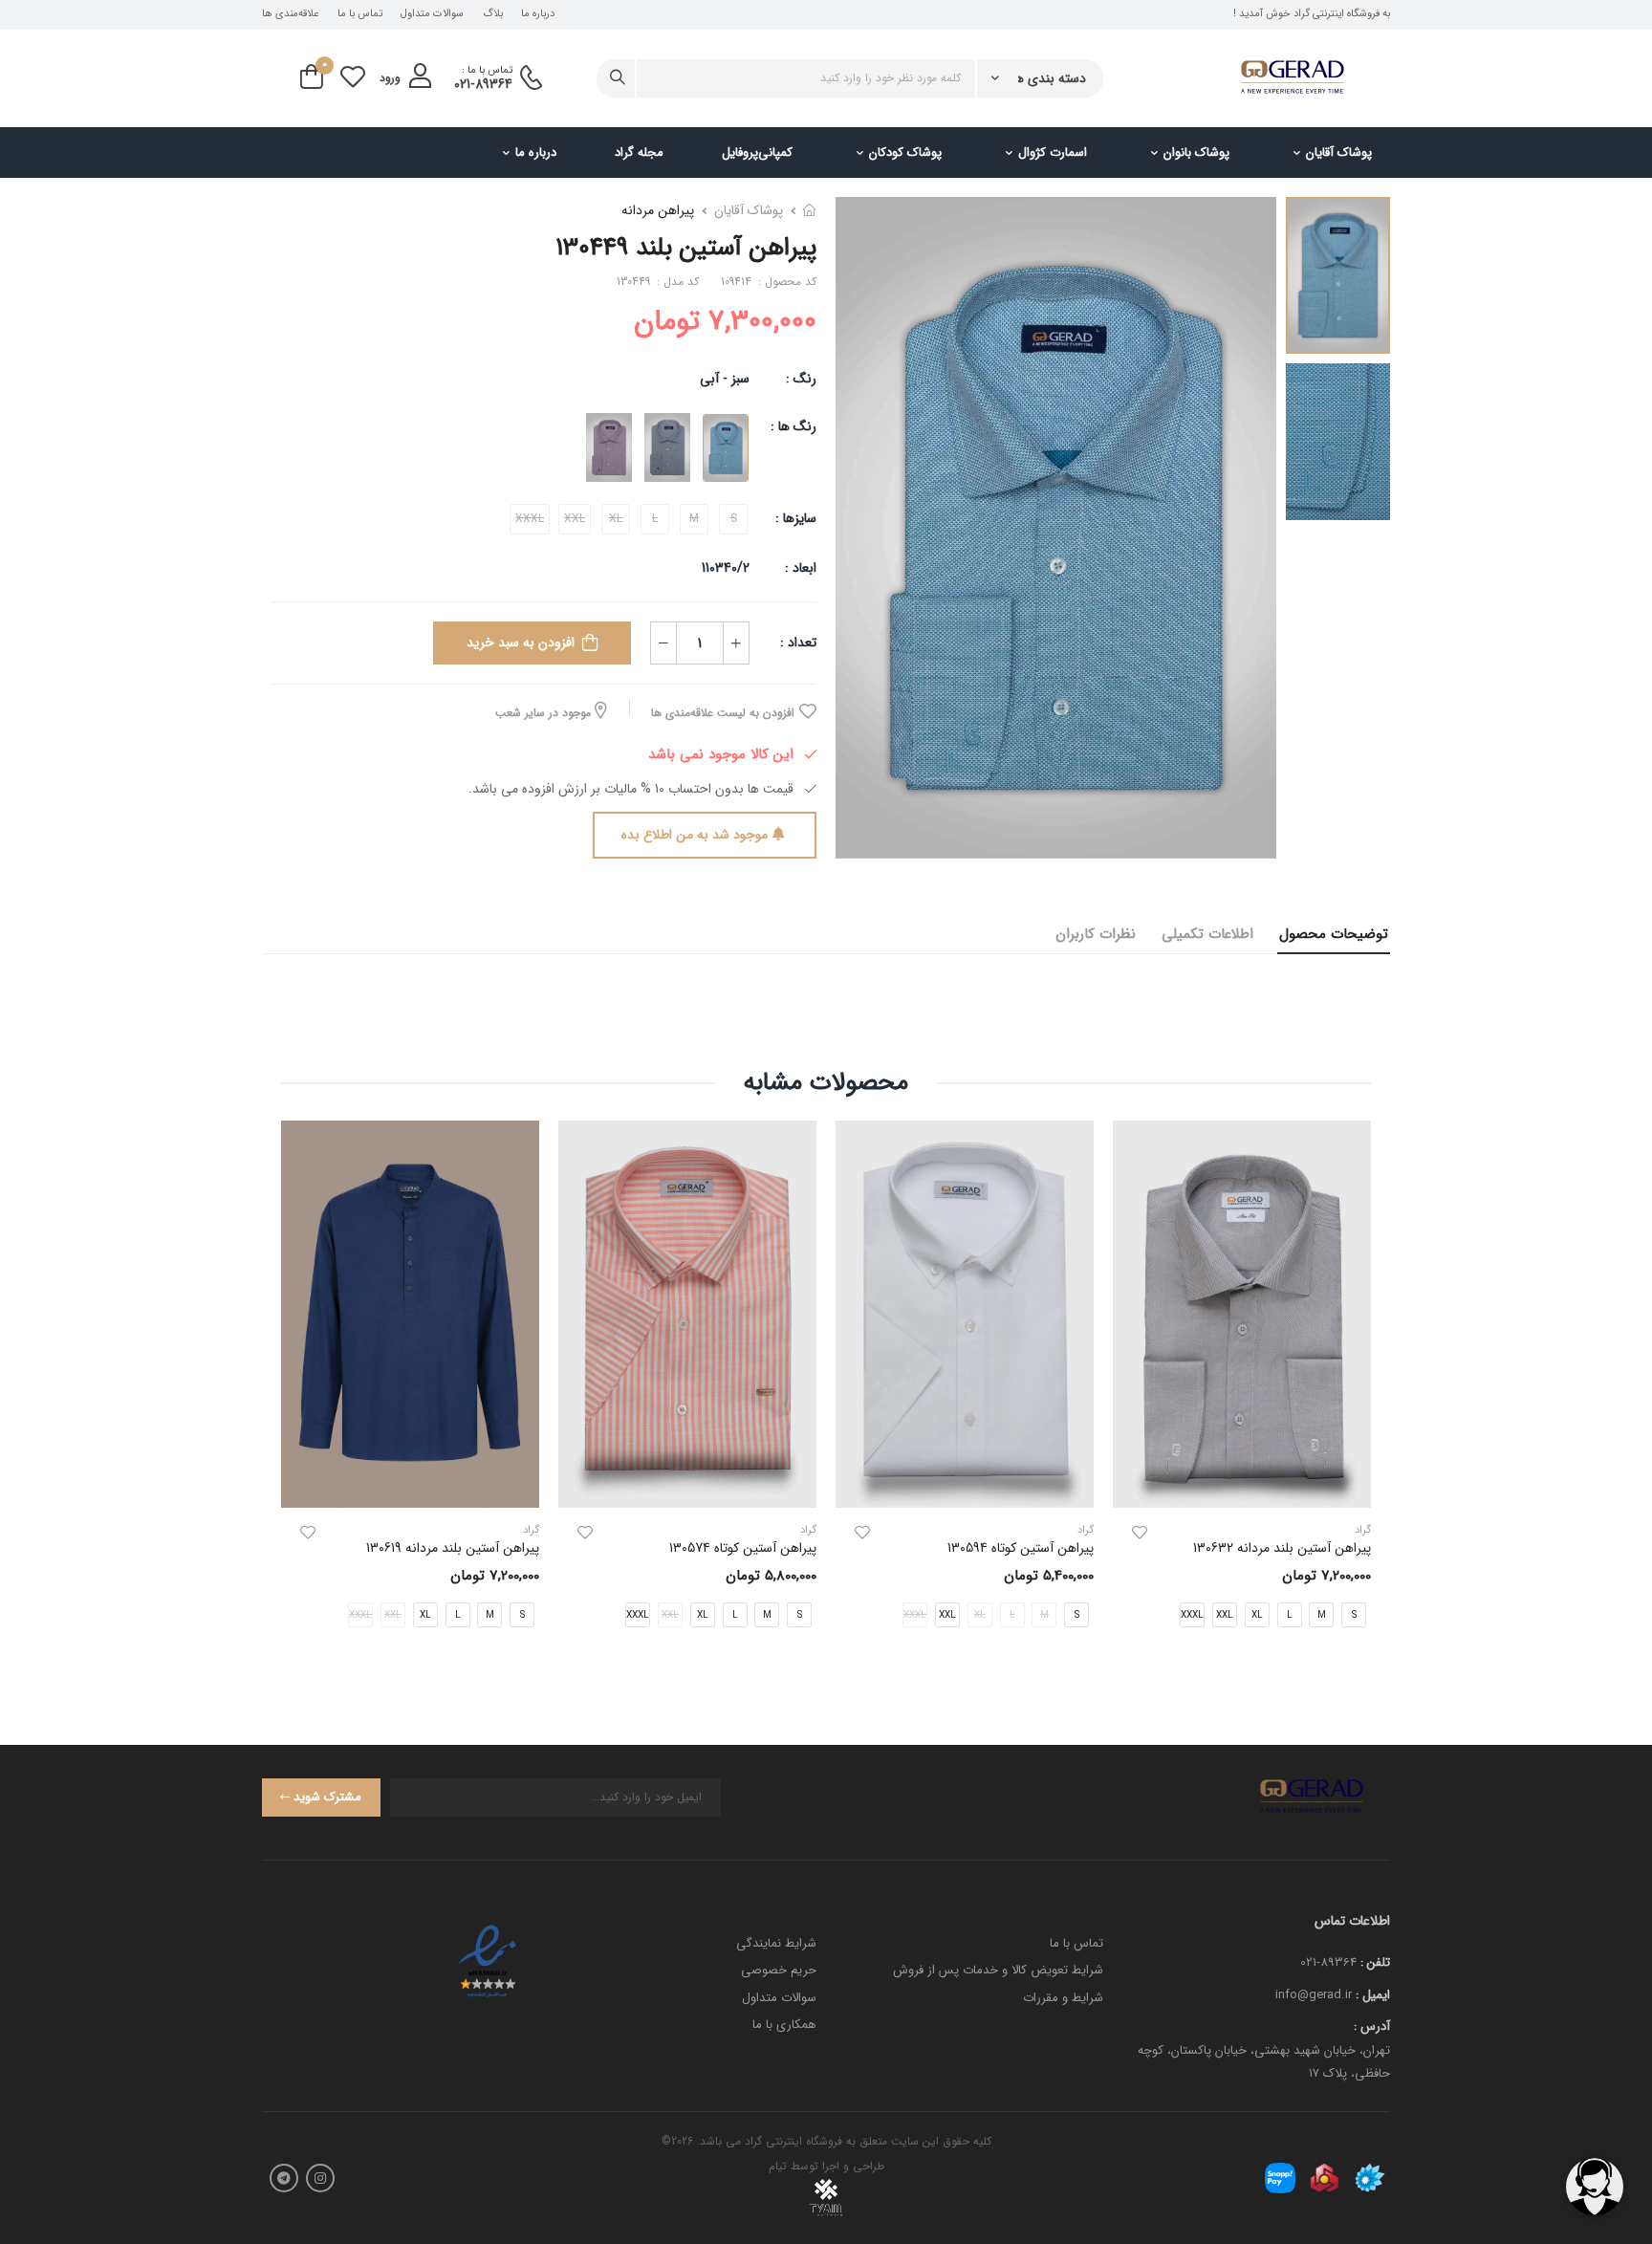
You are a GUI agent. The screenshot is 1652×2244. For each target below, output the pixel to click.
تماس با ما (360, 14)
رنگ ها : (793, 426)
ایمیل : (1373, 1995)
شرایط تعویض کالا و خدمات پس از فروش (998, 1970)
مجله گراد (639, 153)
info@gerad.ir (1314, 1995)
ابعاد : (799, 568)
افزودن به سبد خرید (521, 643)
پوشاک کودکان (905, 153)
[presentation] (1357, 1390)
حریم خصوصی (779, 1970)
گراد (1086, 1530)
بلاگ (493, 14)
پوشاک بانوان (1196, 153)
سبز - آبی (725, 379)
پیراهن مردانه (658, 210)
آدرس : (1372, 2026)
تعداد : (798, 643)
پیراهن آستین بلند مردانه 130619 (453, 1548)
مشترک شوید (327, 1797)
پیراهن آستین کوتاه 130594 (1021, 1548)
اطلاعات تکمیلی (1207, 934)
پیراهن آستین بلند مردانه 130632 (1282, 1548)
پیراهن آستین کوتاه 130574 (743, 1548)
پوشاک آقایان (1339, 153)
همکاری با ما (784, 2025)
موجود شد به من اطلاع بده (695, 835)
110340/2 (726, 568)
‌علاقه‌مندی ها (290, 14)
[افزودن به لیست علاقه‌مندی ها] (1140, 1533)
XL (1257, 1615)
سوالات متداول (432, 14)
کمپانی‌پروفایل (757, 153)
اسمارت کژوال (1053, 153)
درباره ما (538, 14)
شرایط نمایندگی (776, 1943)
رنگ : (801, 379)
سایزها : (796, 518)
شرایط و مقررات (1063, 1998)
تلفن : (1375, 1962)
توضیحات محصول (1334, 934)
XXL (1225, 1615)
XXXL (1192, 1615)
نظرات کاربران (1096, 934)
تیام (778, 2166)
